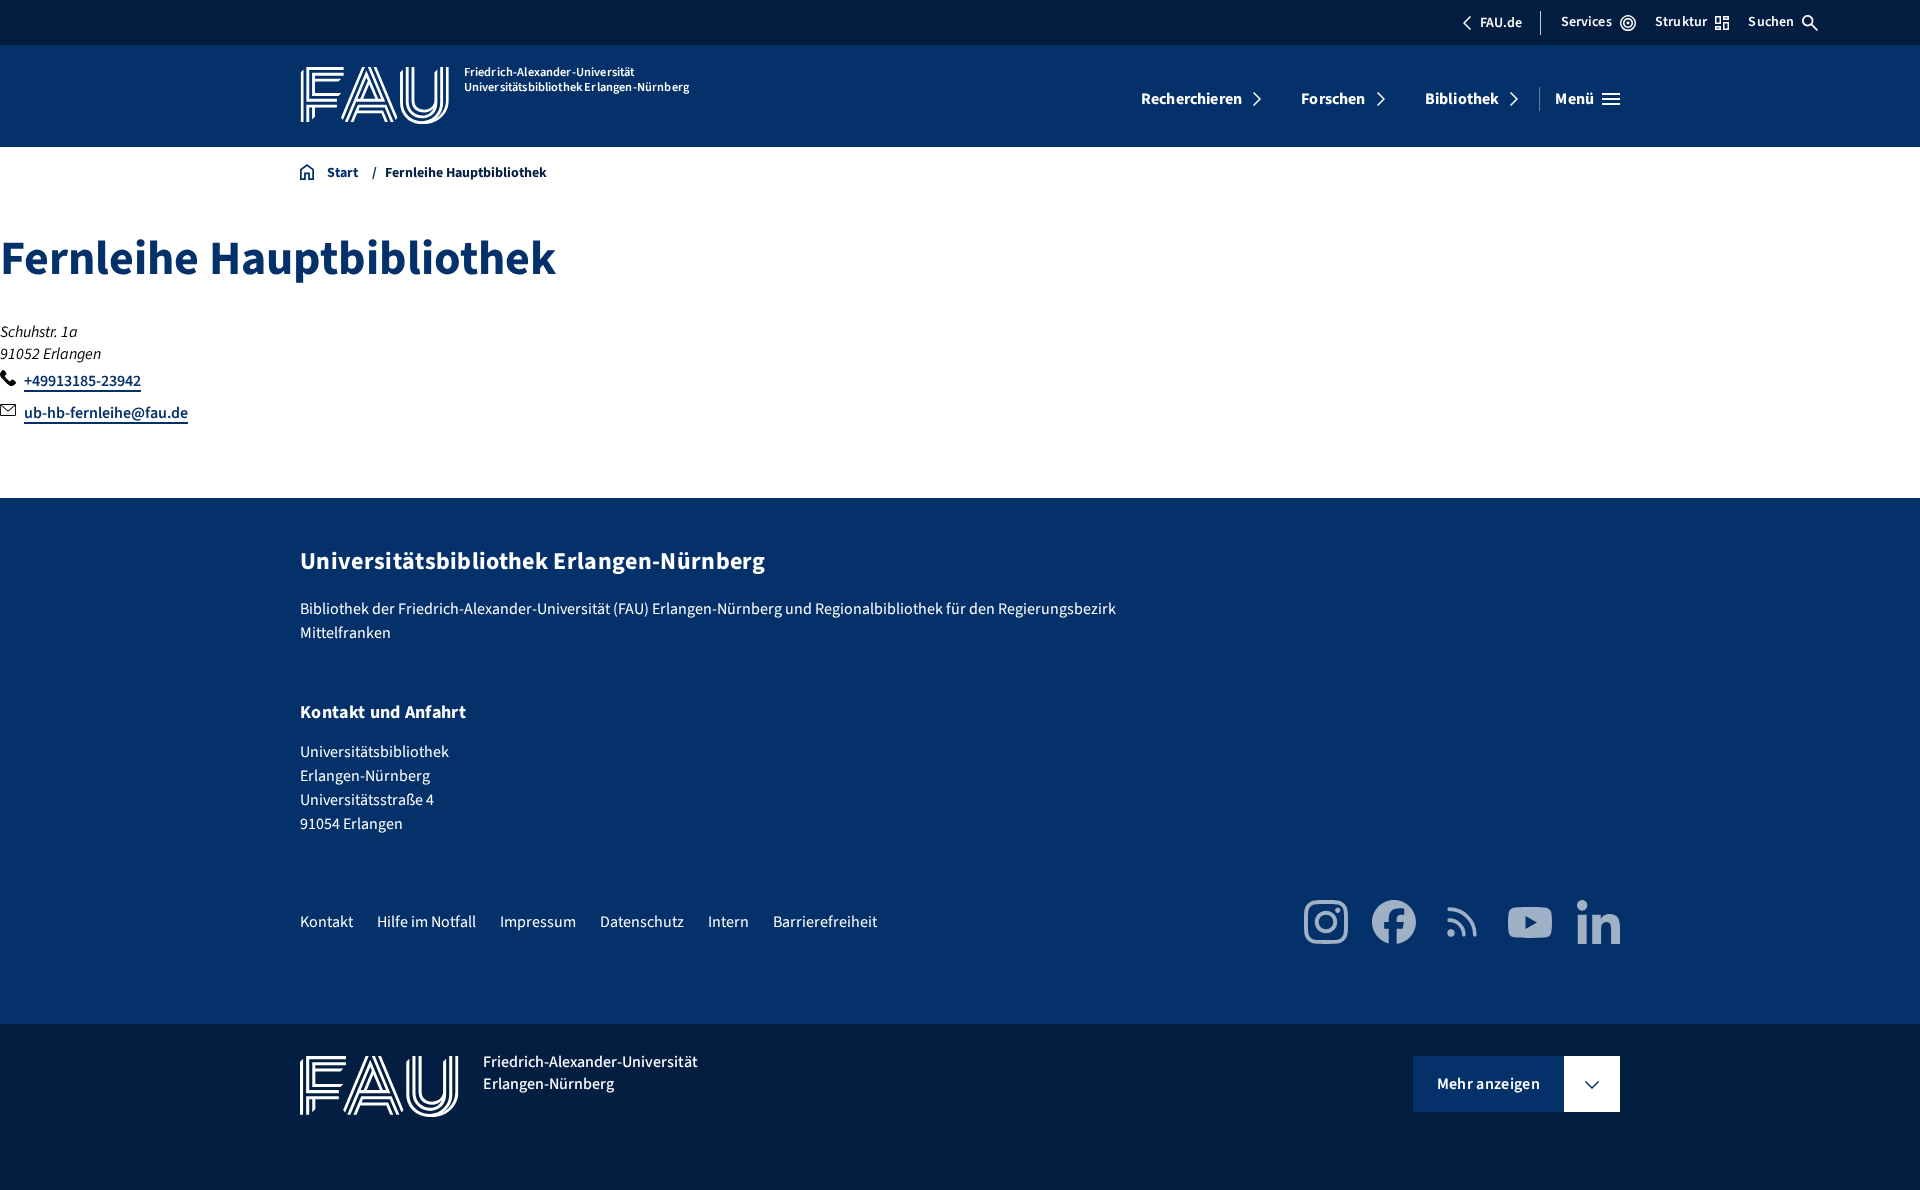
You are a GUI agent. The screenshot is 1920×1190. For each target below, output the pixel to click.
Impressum (538, 922)
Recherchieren (1191, 99)
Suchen (1771, 22)
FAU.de (1501, 23)
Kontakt (326, 922)
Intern (728, 922)
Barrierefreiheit (825, 922)
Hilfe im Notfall (426, 922)
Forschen (1333, 99)
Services (1586, 22)
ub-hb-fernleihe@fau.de (106, 413)
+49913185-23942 (82, 381)
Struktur (1681, 22)
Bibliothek (1462, 99)
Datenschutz (642, 922)
